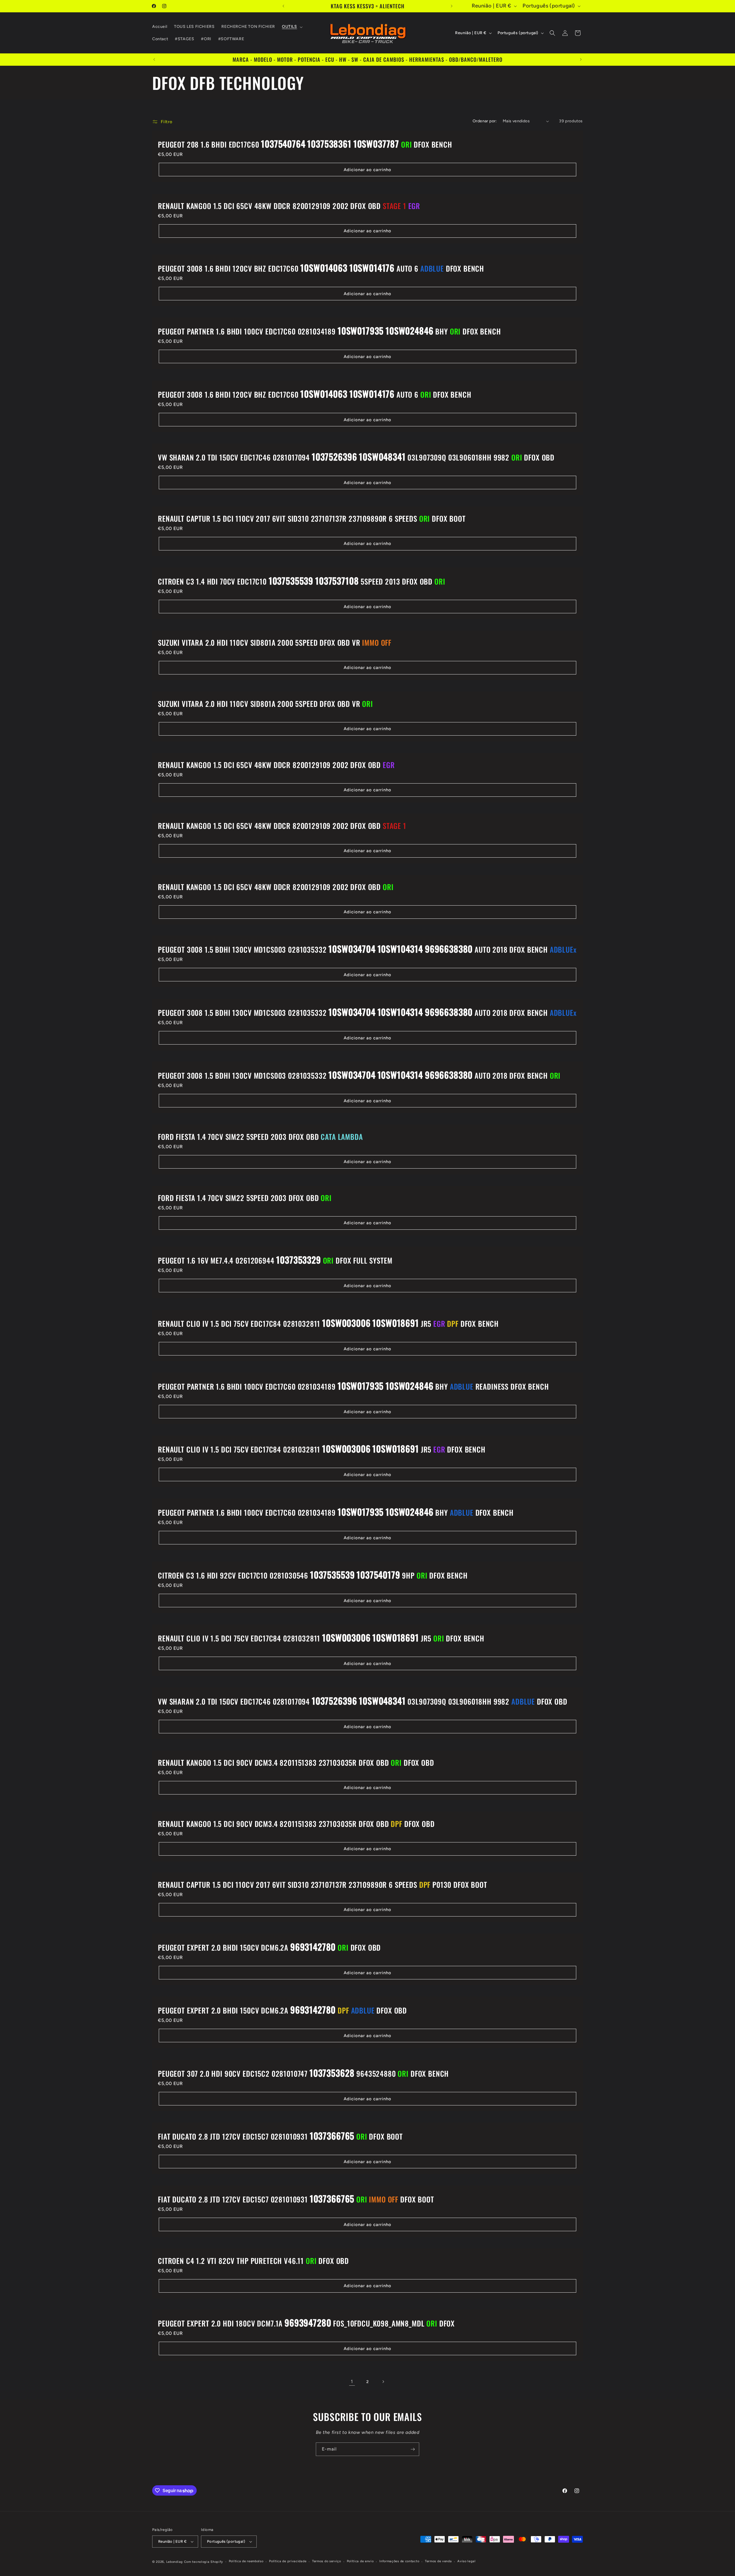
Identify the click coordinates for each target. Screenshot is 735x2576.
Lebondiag (175, 2562)
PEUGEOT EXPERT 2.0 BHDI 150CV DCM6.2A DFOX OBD (269, 1947)
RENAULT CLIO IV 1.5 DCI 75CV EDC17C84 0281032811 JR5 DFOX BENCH (328, 1323)
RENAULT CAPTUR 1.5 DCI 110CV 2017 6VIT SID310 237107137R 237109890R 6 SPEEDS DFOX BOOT (312, 519)
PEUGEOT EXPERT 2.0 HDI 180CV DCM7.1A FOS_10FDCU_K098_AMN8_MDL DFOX (306, 2323)
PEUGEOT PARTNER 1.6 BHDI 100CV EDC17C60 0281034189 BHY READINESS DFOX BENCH (353, 1386)
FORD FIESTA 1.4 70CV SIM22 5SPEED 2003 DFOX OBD (260, 1137)
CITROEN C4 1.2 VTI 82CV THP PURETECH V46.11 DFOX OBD (253, 2261)
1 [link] (352, 2381)
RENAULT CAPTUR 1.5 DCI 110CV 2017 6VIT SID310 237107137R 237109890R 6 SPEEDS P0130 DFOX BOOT (323, 1885)
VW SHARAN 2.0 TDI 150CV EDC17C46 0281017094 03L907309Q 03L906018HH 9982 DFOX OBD (356, 457)
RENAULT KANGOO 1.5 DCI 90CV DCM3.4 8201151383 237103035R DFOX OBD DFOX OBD (296, 1763)
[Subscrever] (413, 2449)
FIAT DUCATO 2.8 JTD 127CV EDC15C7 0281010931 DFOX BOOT (280, 2136)
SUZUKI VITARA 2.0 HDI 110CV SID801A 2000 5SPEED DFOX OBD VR (275, 643)
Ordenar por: (485, 121)
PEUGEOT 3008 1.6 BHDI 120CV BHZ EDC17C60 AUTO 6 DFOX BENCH (321, 268)
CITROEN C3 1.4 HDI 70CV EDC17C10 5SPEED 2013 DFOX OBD (301, 581)
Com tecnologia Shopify (204, 2562)
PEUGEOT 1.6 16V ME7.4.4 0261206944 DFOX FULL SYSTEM (275, 1260)
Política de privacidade (288, 2561)
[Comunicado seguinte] (452, 6)
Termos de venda (438, 2561)
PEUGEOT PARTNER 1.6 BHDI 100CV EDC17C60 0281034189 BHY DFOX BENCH (329, 331)
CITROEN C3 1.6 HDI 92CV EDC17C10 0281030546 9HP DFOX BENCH (313, 1575)
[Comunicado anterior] (283, 6)
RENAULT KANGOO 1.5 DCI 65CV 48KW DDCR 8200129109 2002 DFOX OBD (289, 206)
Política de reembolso (246, 2561)
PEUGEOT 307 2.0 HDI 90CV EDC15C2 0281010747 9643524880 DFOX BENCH (303, 2073)
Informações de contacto (399, 2561)
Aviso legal (467, 2561)
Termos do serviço (327, 2561)
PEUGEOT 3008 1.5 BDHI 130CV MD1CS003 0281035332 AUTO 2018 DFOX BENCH (367, 949)
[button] (292, 27)
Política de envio (360, 2561)
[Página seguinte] (383, 2382)
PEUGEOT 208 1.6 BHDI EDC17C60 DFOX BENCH (305, 144)
